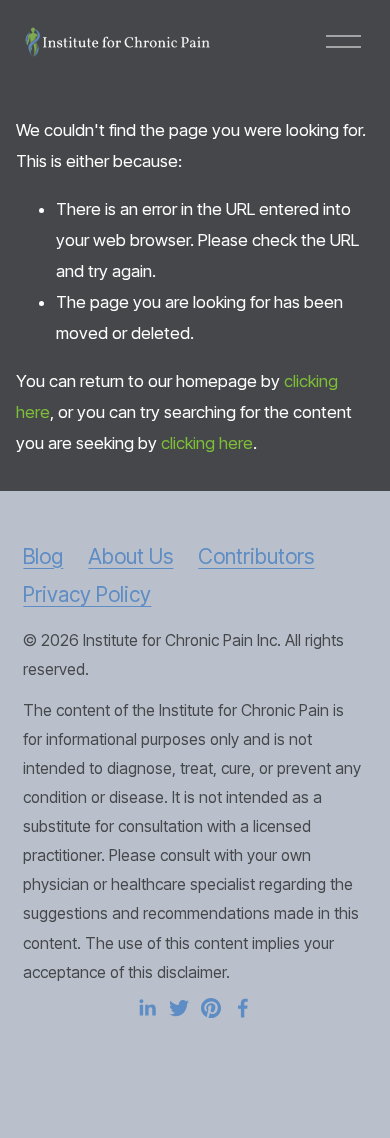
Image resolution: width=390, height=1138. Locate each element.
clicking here (207, 443)
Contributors (256, 556)
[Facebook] (243, 1008)
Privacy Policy (87, 594)
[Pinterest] (211, 1008)
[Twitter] (179, 1008)
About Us (130, 556)
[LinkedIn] (147, 1008)
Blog (43, 556)
